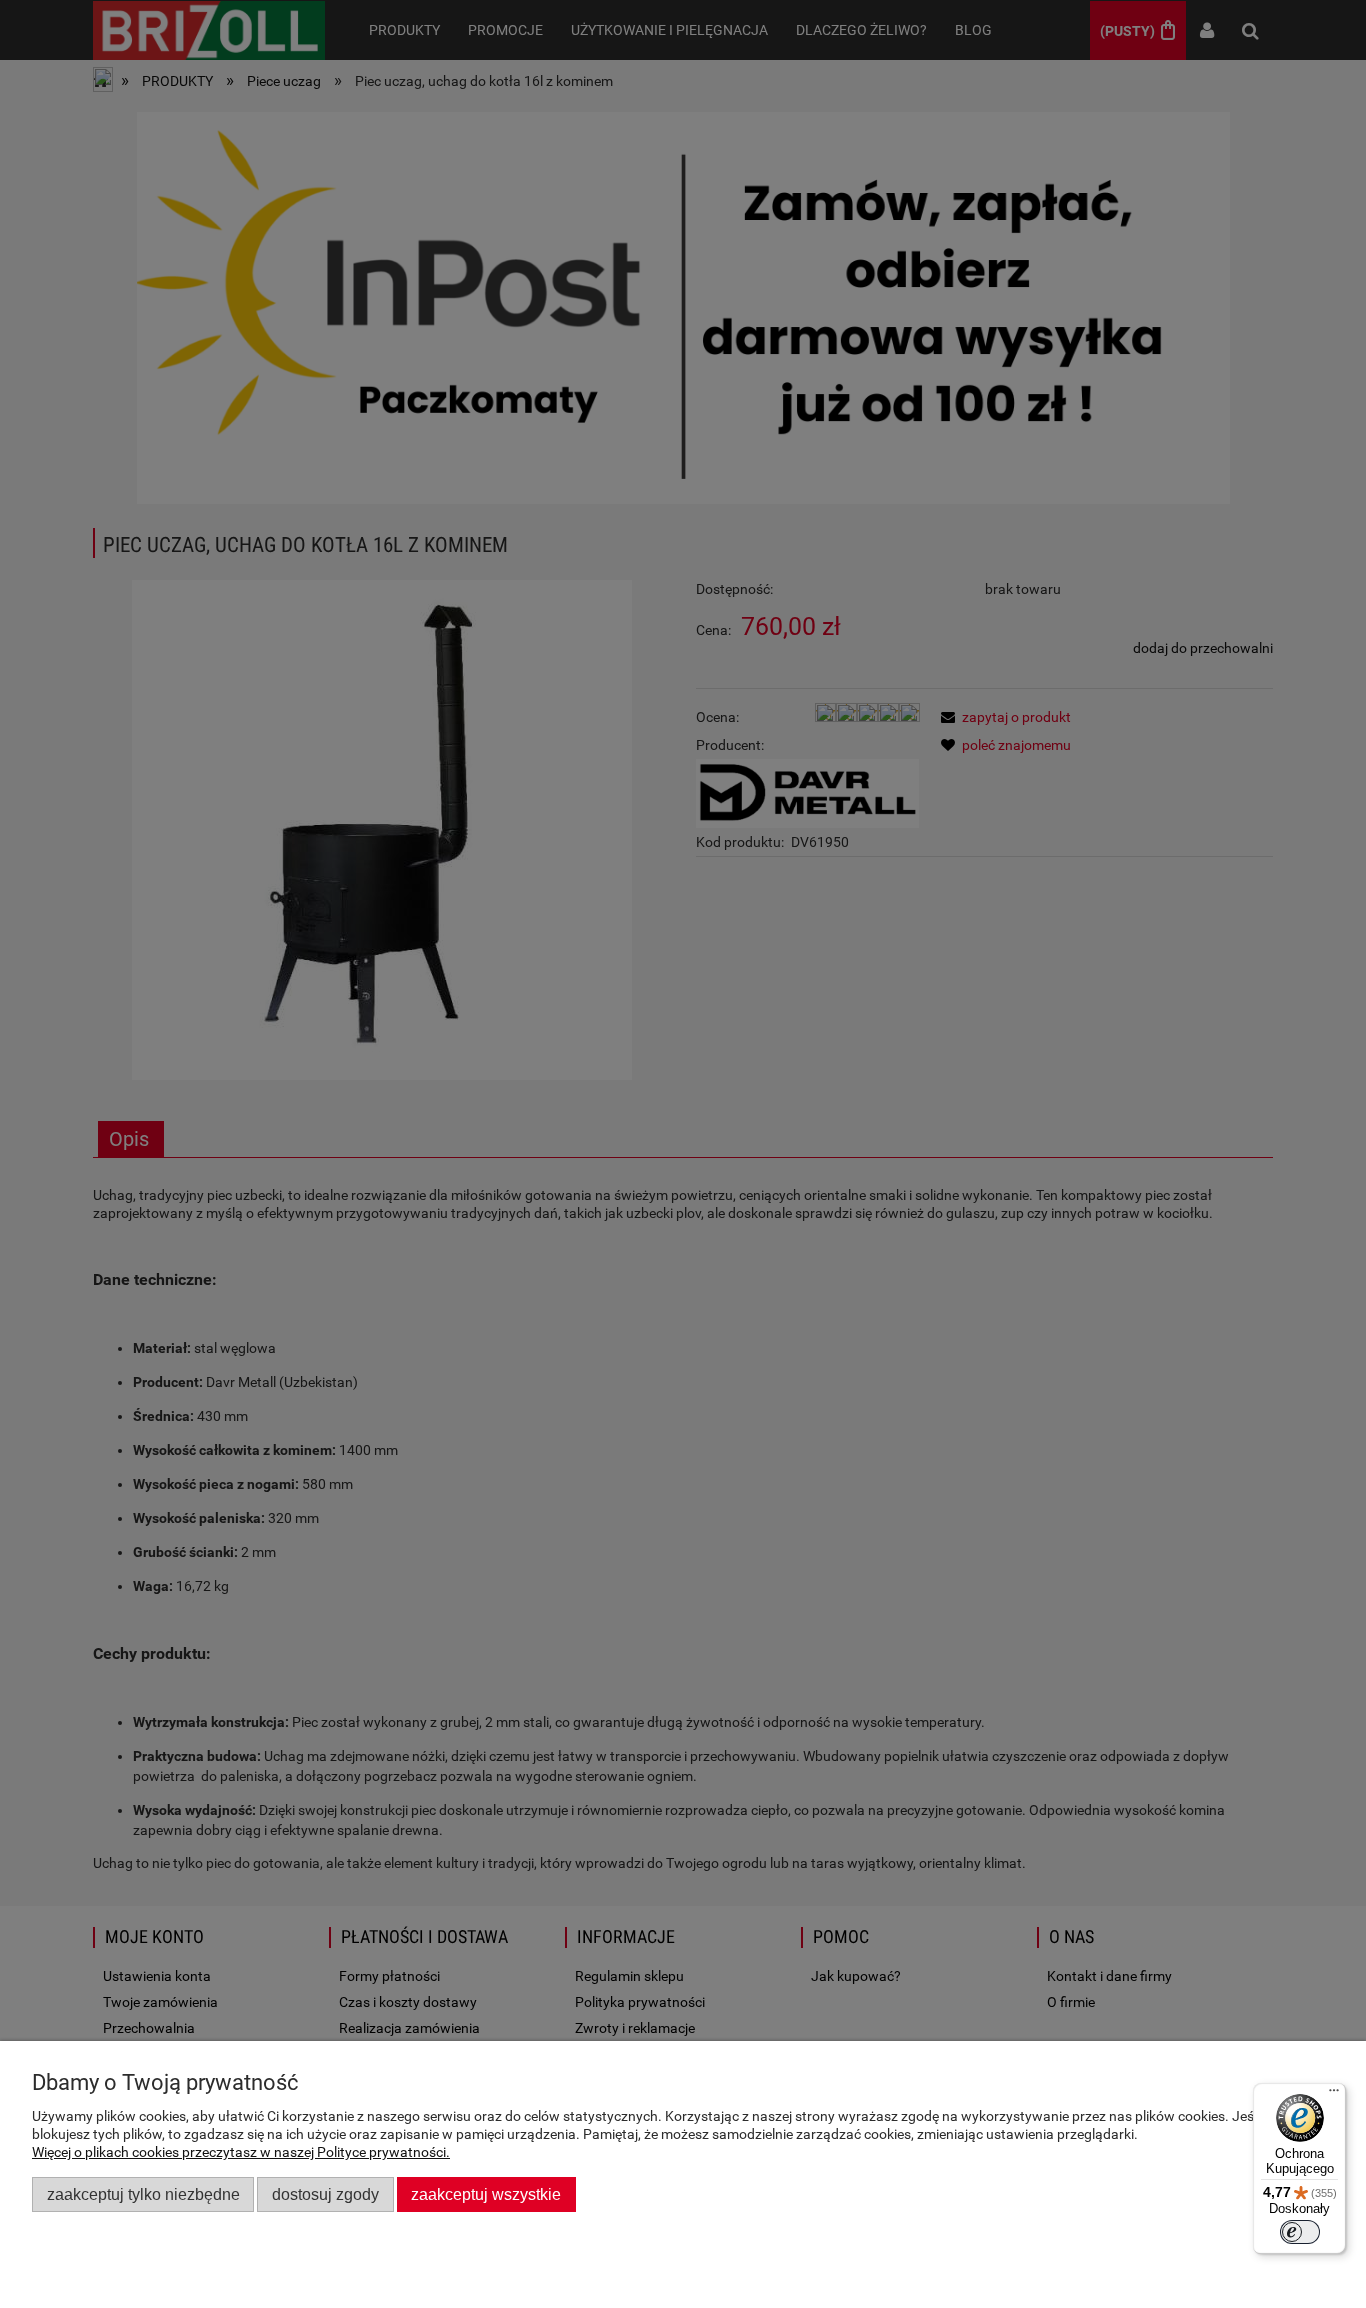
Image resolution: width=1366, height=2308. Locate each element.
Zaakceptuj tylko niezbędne (143, 2194)
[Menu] (1334, 2095)
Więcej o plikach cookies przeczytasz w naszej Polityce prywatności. (241, 2152)
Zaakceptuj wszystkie (486, 2194)
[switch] (1300, 2232)
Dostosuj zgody (325, 2194)
